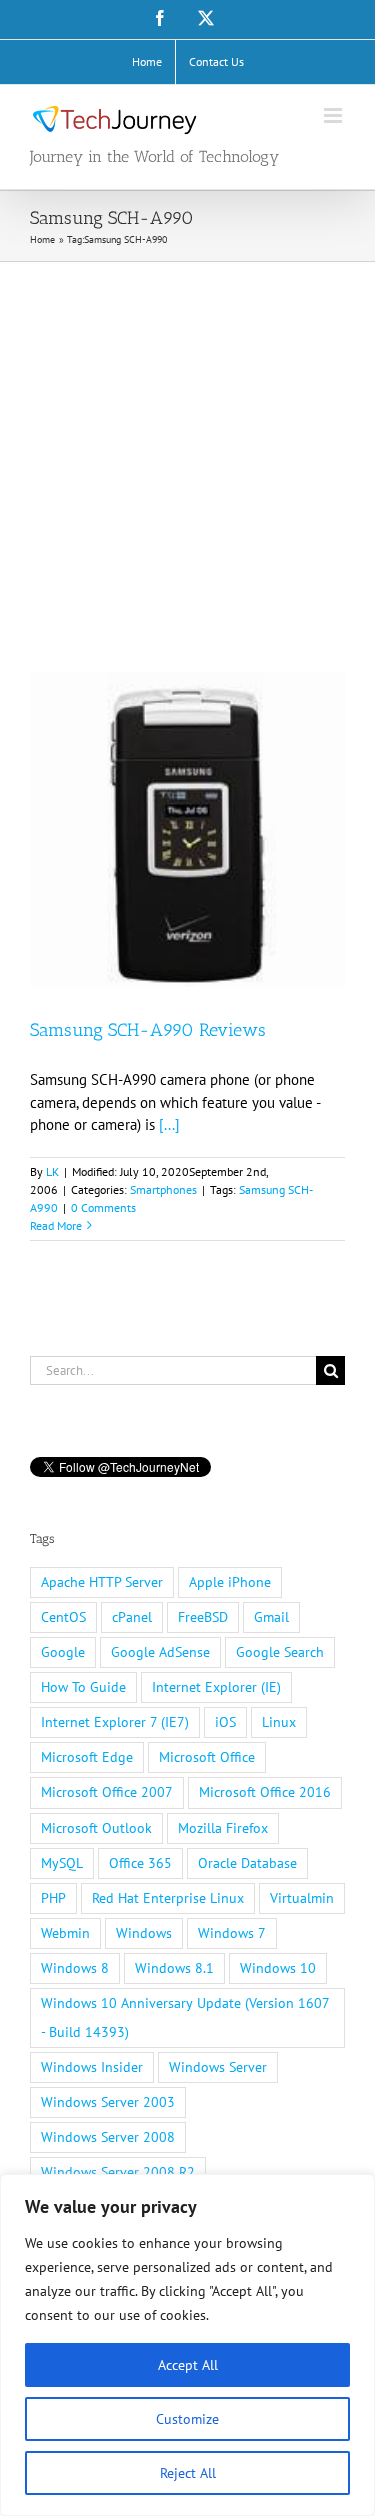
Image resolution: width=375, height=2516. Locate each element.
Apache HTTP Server (102, 1582)
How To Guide (83, 1687)
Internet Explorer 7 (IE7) (115, 1722)
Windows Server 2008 (108, 2137)
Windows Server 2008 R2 (118, 2172)
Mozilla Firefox (223, 1828)
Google (63, 1652)
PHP (53, 1898)
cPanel (132, 1617)
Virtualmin (302, 1898)
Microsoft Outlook (96, 1828)
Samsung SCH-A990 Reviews (148, 1030)
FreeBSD (203, 1617)
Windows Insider (92, 2067)
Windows (144, 1933)
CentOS (63, 1617)
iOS (225, 1722)
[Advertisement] (187, 459)
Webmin (65, 1933)
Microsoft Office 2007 (107, 1792)
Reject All (188, 2473)
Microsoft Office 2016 (265, 1792)
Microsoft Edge (87, 1757)
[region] (187, 2345)
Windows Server (218, 2067)
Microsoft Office (207, 1757)
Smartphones (163, 1189)
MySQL (62, 1863)
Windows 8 (75, 1968)
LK (52, 1171)
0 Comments (103, 1207)
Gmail (271, 1617)
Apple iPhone (230, 1582)
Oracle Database (247, 1863)
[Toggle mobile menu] (334, 115)
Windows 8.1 (174, 1968)
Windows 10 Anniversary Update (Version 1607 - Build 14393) (185, 2017)
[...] (169, 1124)
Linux (279, 1722)
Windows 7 (232, 1933)
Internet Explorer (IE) (216, 1687)
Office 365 (140, 1863)
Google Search (280, 1652)
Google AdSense (160, 1652)
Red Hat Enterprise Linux (168, 1898)
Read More (56, 1225)
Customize (187, 2419)
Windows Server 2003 (108, 2102)
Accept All (188, 2365)
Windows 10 (278, 1968)
